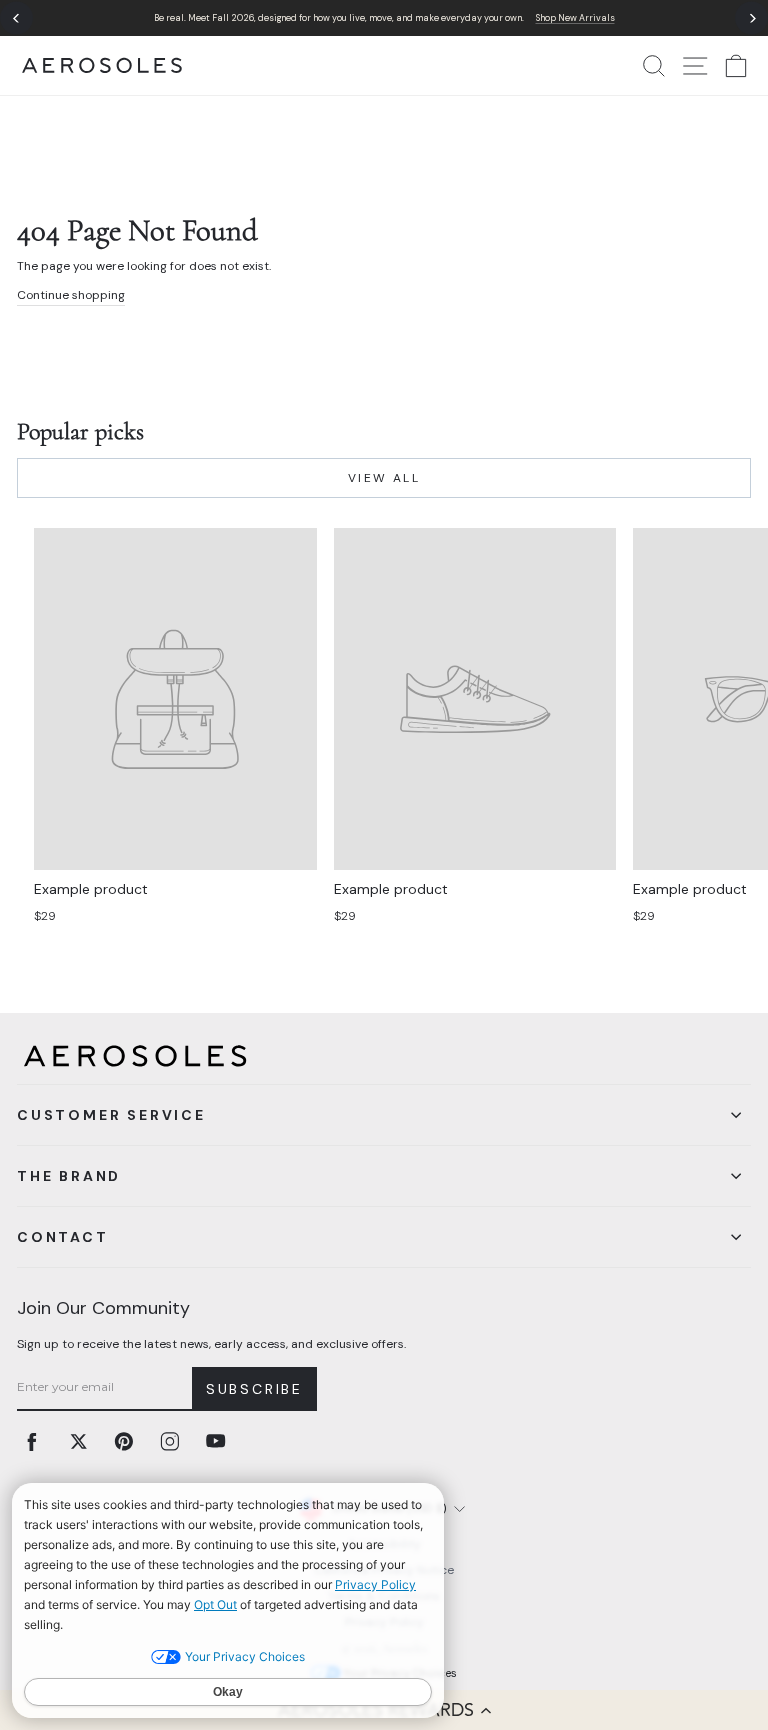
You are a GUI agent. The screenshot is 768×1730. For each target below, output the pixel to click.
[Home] (102, 65)
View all (384, 478)
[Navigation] (384, 18)
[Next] (751, 18)
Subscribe (254, 1389)
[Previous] (16, 18)
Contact (63, 1237)
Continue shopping (71, 295)
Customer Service (111, 1115)
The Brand (69, 1176)
